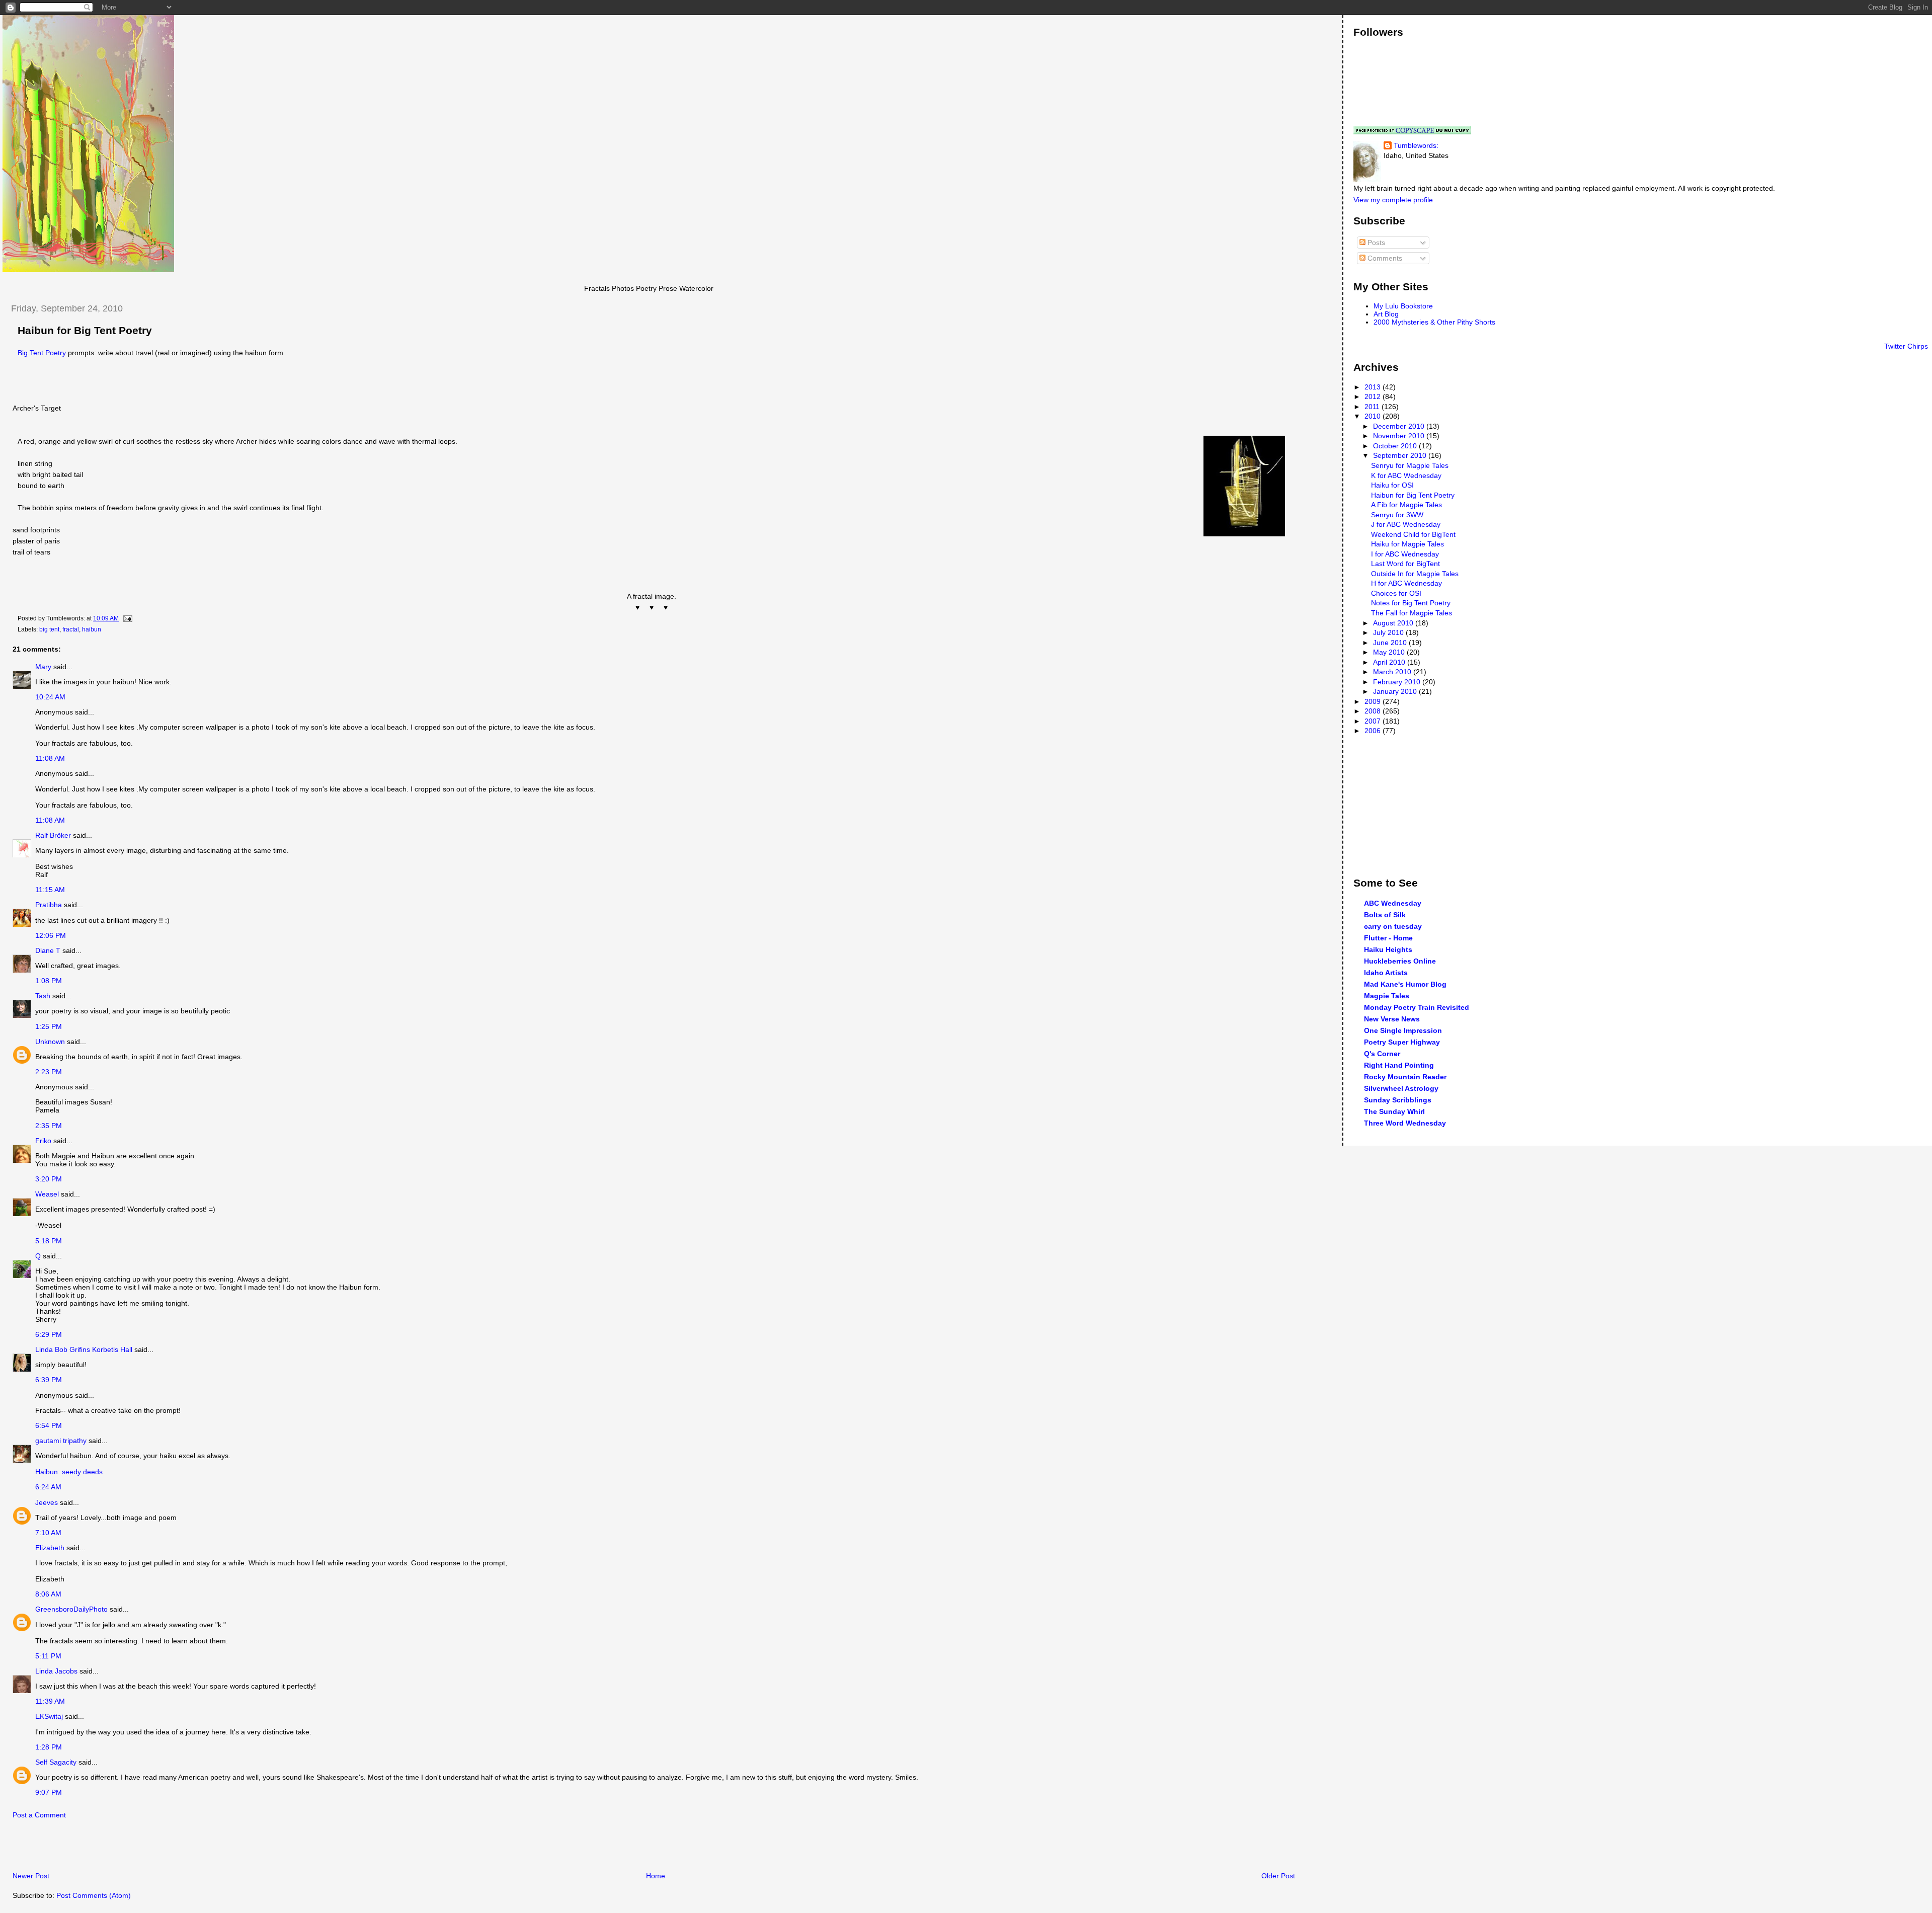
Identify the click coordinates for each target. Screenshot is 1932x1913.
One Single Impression (1403, 1030)
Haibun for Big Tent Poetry (85, 331)
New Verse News (1392, 1019)
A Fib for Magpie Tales (1406, 505)
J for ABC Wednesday (1406, 524)
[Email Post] (126, 618)
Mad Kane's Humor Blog (1405, 984)
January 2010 (1396, 691)
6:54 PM (49, 1425)
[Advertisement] (120, 1848)
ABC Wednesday (1393, 903)
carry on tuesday (1393, 926)
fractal (71, 629)
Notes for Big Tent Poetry (1411, 603)
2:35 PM (49, 1126)
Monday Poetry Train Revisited (1417, 1007)
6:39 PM (49, 1380)
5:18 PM (49, 1241)
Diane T (48, 950)
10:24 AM (50, 697)
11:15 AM (50, 890)
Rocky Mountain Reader (1405, 1077)
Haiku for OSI (1392, 485)
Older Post (1278, 1876)
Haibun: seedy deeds (69, 1472)
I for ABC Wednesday (1405, 554)
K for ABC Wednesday (1406, 475)
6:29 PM (49, 1334)
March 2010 (1393, 672)
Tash (43, 996)
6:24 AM (48, 1487)
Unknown (50, 1042)
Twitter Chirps (1906, 346)
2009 (1374, 701)
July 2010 (1389, 632)
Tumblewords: (1416, 145)
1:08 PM (49, 981)
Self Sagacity (56, 1762)
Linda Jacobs (56, 1671)
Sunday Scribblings (1398, 1100)
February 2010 (1398, 682)
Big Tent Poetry (42, 353)
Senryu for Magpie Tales (1410, 465)
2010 (1374, 416)
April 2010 (1390, 662)
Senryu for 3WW (1397, 515)
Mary (43, 667)
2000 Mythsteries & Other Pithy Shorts (1434, 322)
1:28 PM (49, 1747)
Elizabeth (50, 1548)
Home (656, 1876)
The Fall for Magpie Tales (1412, 613)
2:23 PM (49, 1072)
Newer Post (31, 1876)
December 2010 (1400, 426)
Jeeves (47, 1502)
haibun (92, 629)
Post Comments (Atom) (94, 1895)
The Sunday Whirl (1394, 1111)
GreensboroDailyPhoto (71, 1609)
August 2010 (1394, 623)
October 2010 (1396, 446)
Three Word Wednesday (1405, 1123)
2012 (1374, 396)
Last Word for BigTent (1405, 564)
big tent (49, 629)
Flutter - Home (1388, 938)
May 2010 (1390, 652)
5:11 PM (48, 1656)
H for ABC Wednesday (1406, 583)
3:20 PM (49, 1179)
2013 (1374, 387)
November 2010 (1400, 436)
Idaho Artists (1386, 973)
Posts (1375, 243)
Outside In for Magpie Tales (1415, 574)
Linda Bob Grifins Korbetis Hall (84, 1349)
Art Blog (1386, 314)
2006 (1374, 731)
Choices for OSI (1396, 593)
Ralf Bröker (53, 835)
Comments (1384, 258)
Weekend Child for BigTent (1413, 534)
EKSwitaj (49, 1716)
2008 (1374, 711)
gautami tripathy (61, 1441)
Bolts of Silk (1385, 915)
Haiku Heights (1388, 949)
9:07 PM (49, 1792)
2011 (1373, 407)
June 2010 (1391, 643)
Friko (43, 1141)
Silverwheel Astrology (1401, 1088)
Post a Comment (39, 1815)
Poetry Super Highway (1402, 1042)
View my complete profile (1393, 200)
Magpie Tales (1387, 996)
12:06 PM (51, 935)
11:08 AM (50, 758)
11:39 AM (50, 1701)
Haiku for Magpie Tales (1407, 544)
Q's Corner (1382, 1054)
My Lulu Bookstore (1403, 306)
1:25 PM (49, 1026)
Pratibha (49, 905)
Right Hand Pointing (1399, 1065)
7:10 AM (48, 1533)
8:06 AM (48, 1594)
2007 (1374, 721)
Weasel (47, 1194)
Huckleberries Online (1400, 961)
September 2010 (1401, 455)
